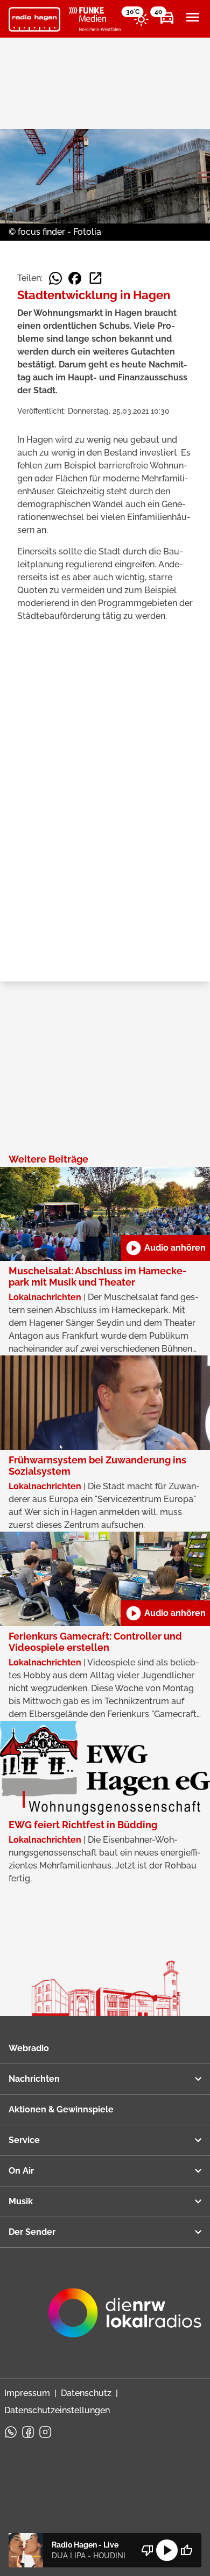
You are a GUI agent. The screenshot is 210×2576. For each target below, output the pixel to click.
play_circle (167, 2550)
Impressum (27, 2393)
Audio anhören (165, 1248)
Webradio (29, 2048)
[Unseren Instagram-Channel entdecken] (45, 2432)
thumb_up (186, 2550)
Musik (21, 2201)
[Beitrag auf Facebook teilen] (75, 278)
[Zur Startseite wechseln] (34, 19)
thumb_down (148, 2550)
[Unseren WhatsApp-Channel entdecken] (11, 2432)
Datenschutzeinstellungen (57, 2410)
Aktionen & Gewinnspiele (61, 2109)
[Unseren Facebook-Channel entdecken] (28, 2432)
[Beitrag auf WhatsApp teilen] (55, 278)
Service (24, 2140)
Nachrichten (34, 2079)
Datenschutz (86, 2393)
